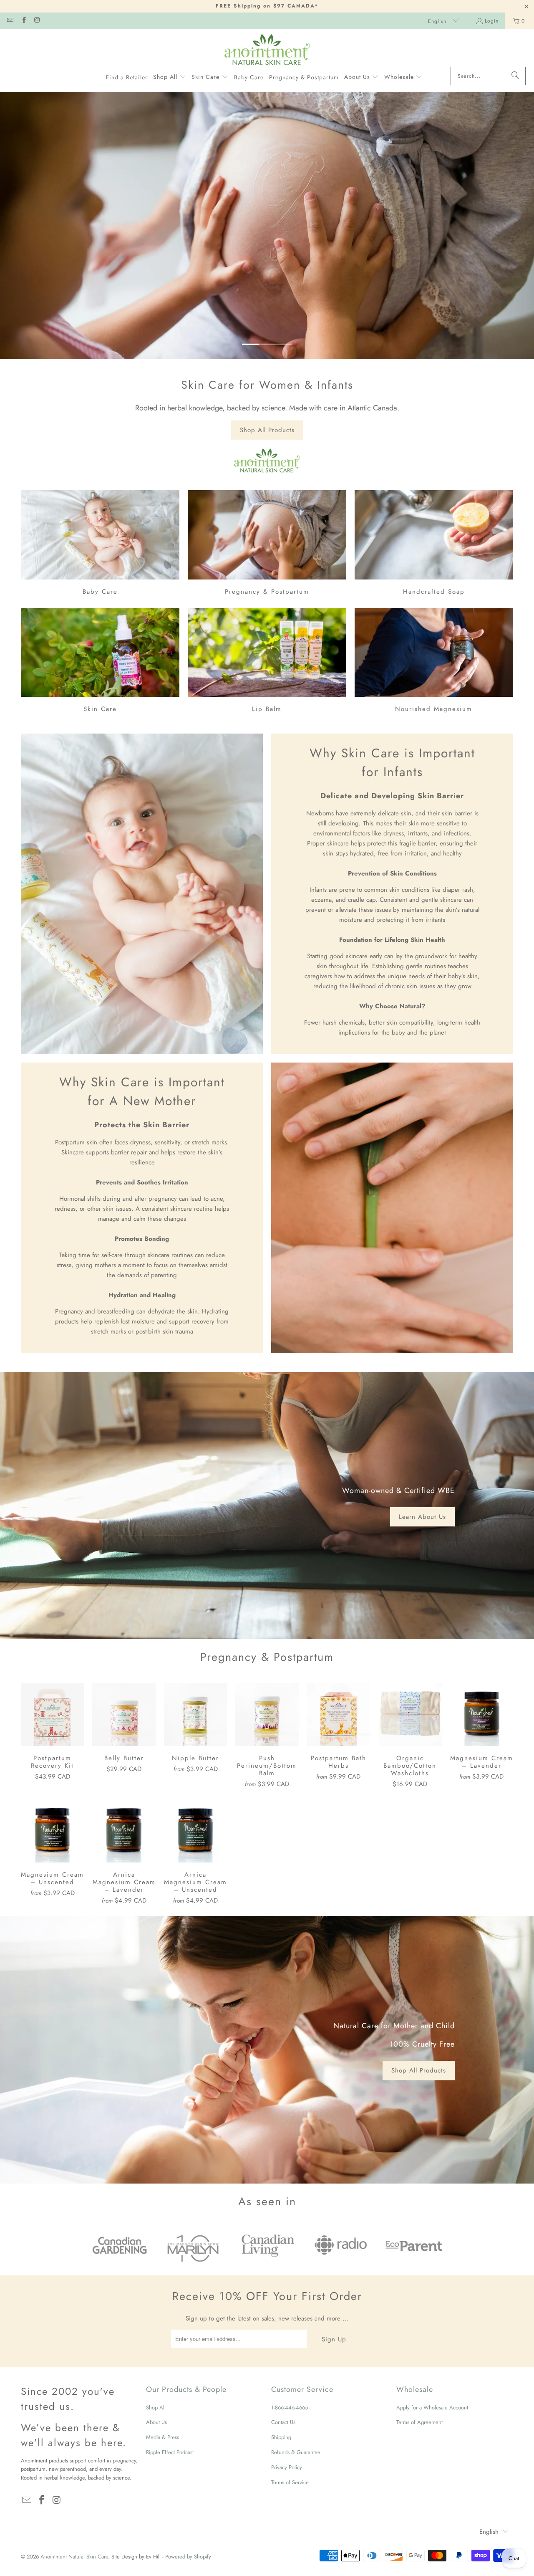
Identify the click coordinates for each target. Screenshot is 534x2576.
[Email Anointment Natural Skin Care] (10, 21)
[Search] (515, 76)
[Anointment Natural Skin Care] (267, 50)
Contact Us (283, 2422)
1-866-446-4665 (290, 2408)
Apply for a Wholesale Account (432, 2408)
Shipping (281, 2437)
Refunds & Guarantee (296, 2452)
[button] (170, 77)
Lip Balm (267, 662)
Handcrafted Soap (434, 544)
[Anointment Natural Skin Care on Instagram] (37, 21)
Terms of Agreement (419, 2422)
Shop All (156, 2408)
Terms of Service (290, 2482)
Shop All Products (267, 430)
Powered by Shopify (188, 2557)
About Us (156, 2422)
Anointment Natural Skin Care (74, 2557)
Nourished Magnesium (434, 662)
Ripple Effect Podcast (170, 2452)
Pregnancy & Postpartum (267, 544)
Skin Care (100, 662)
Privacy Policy (287, 2467)
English (438, 21)
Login (492, 21)
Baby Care (100, 544)
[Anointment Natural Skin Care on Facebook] (23, 21)
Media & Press (162, 2437)
